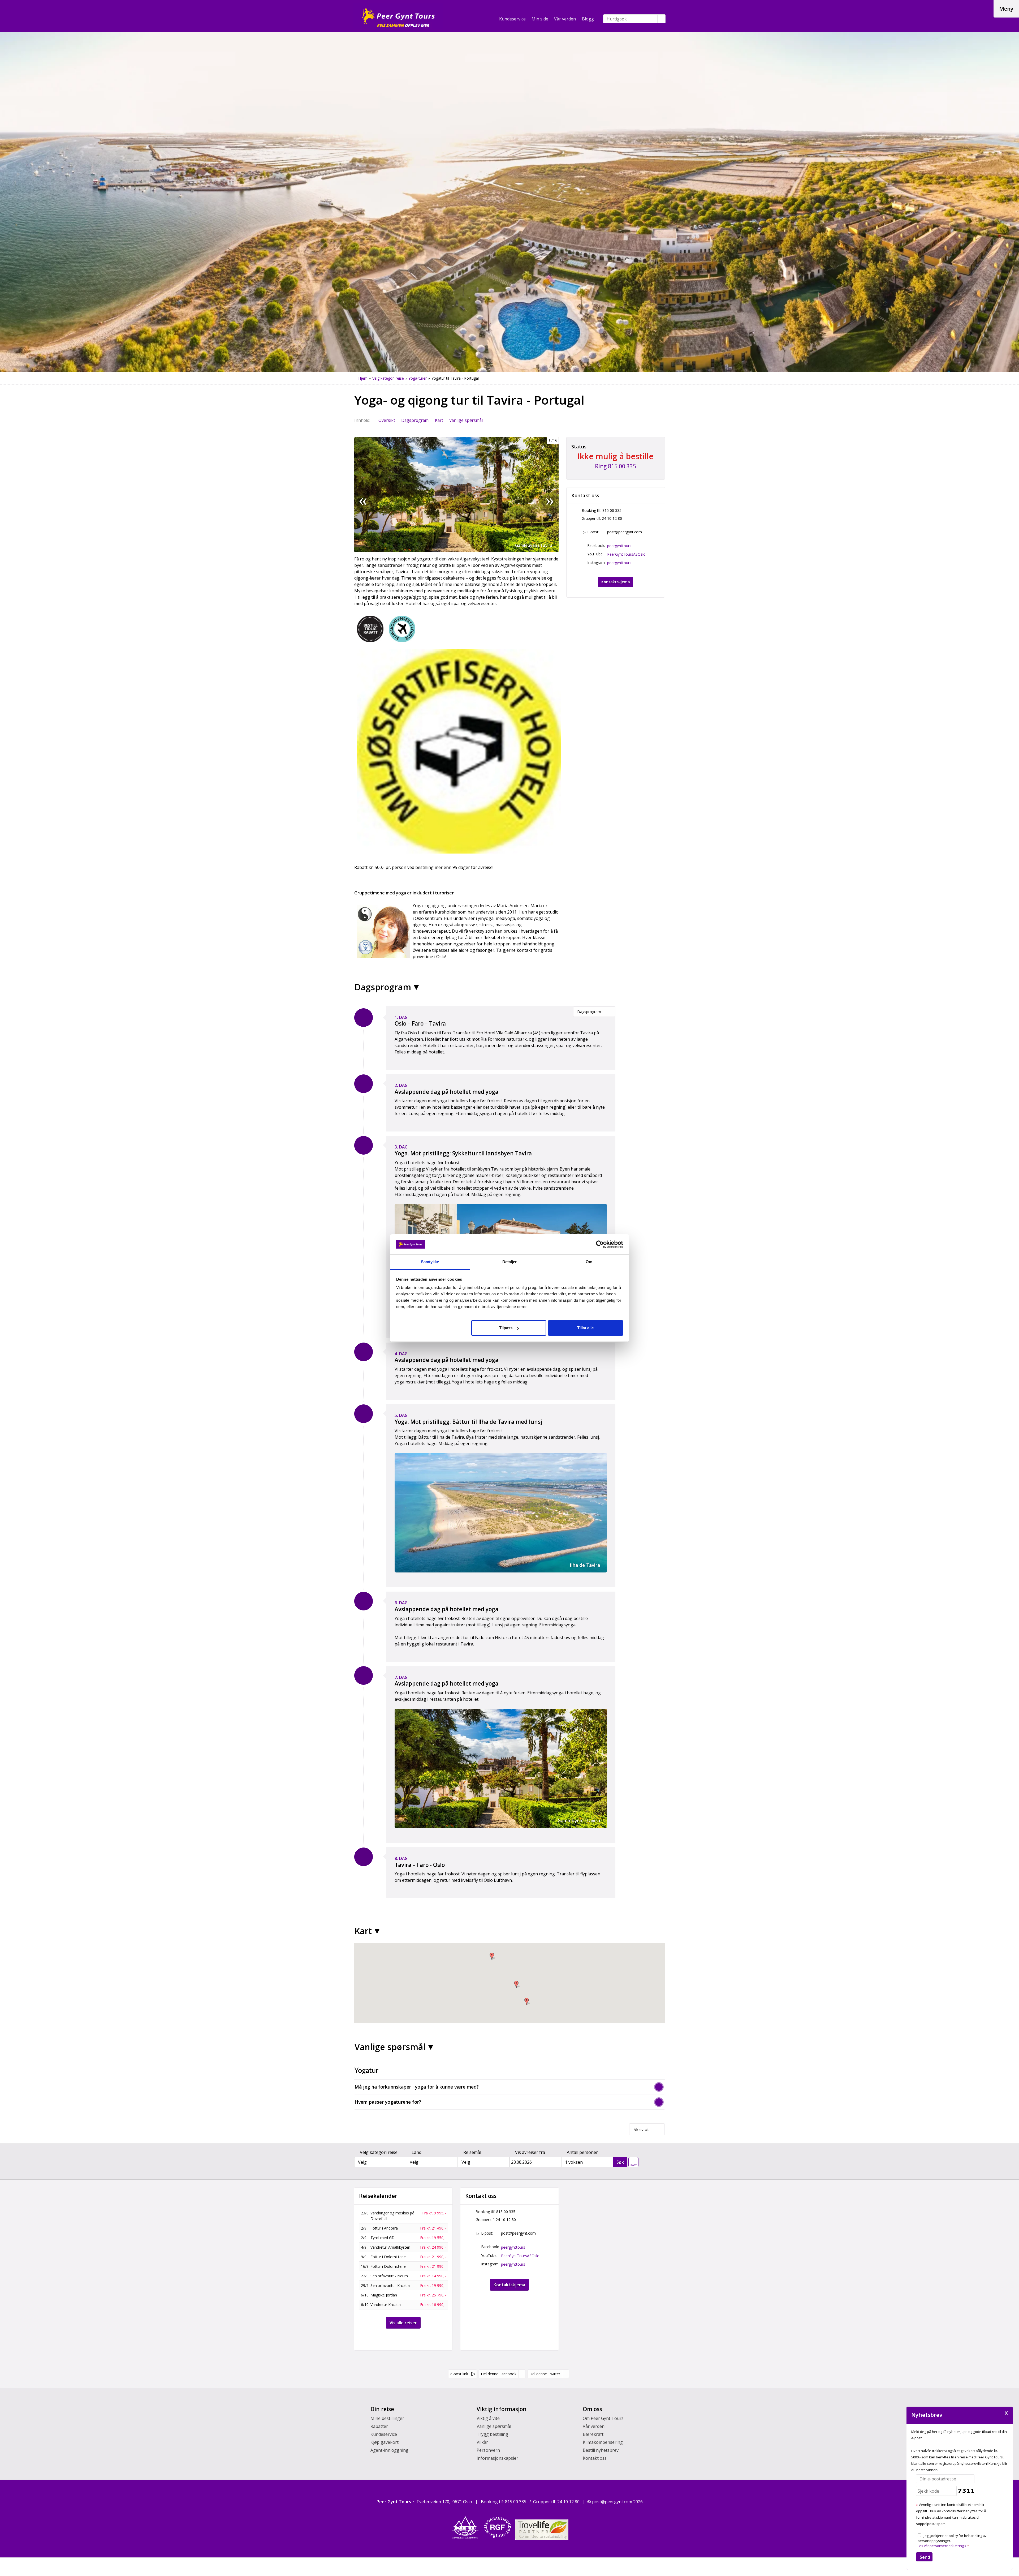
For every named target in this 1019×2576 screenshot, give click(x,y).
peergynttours (619, 546)
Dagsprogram (415, 420)
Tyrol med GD (383, 2238)
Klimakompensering (603, 2442)
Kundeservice (512, 19)
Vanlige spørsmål (466, 420)
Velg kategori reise (379, 2152)
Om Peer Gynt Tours (603, 2418)
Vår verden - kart (634, 2161)
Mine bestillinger (387, 2418)
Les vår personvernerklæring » (942, 2546)
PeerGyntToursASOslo (626, 554)
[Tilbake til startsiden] (398, 16)
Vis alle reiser (403, 2323)
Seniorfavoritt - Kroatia (390, 2285)
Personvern (488, 2450)
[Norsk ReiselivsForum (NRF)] (465, 2527)
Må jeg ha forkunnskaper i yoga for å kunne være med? (417, 2087)
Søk (620, 2162)
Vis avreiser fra (530, 2152)
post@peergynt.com (625, 532)
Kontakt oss (595, 2458)
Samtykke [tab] (430, 1262)
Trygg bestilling (492, 2434)
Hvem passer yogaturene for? (388, 2102)
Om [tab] (589, 1262)
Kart (439, 420)
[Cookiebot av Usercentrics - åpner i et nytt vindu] (600, 1244)
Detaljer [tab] (510, 1262)
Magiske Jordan (384, 2295)
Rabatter (379, 2426)
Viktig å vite (488, 2418)
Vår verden (565, 19)
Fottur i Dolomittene (388, 2257)
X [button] (1006, 2413)
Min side (540, 19)
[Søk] (662, 19)
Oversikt (387, 420)
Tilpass (506, 1328)
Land (416, 2152)
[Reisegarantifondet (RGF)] (498, 2527)
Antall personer (582, 2152)
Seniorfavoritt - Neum (389, 2276)
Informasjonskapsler (497, 2458)
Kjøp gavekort (385, 2442)
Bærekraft (593, 2434)
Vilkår (482, 2442)
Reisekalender (378, 2196)
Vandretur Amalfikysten (390, 2247)
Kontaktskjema (616, 582)
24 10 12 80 (612, 518)
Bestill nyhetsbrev (601, 2450)
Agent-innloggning (389, 2450)
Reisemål (472, 2152)
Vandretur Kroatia (386, 2305)
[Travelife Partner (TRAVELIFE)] (542, 2530)
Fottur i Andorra (384, 2228)
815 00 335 (612, 510)
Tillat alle (585, 1328)
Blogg (588, 19)
